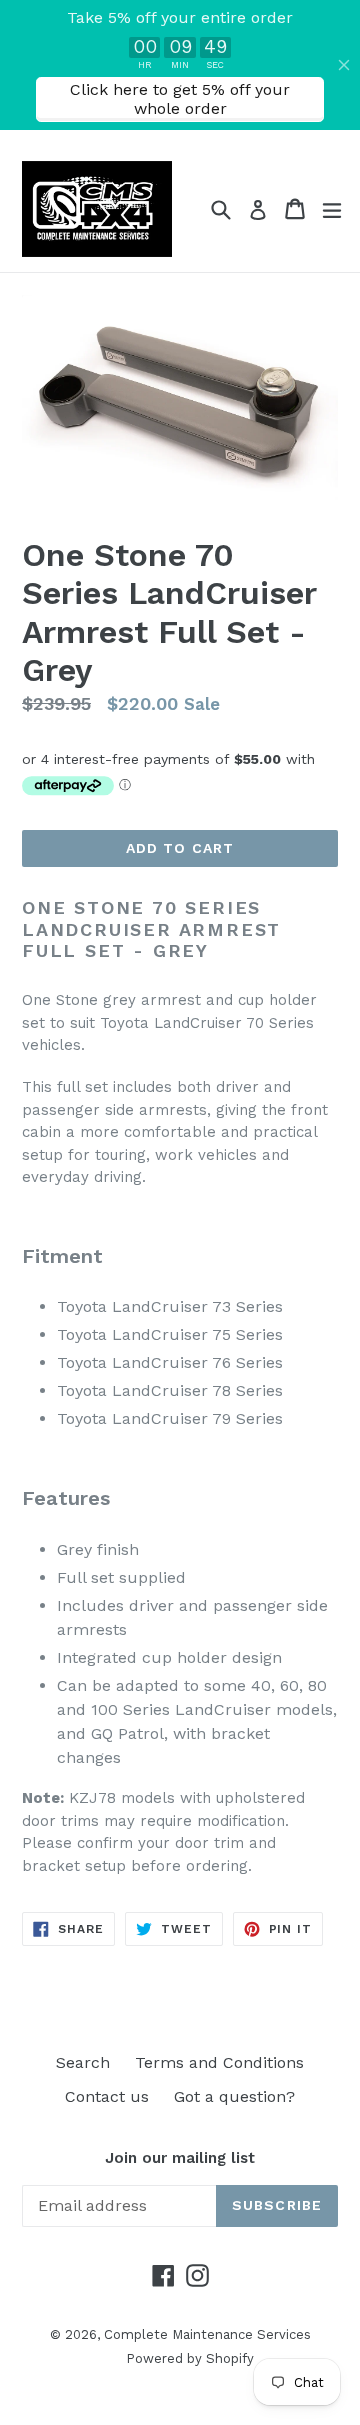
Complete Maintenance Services (207, 2334)
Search (83, 2062)
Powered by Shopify (190, 2358)
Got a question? (234, 2096)
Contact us (107, 2096)
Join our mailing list (180, 2158)
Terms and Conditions (219, 2062)
